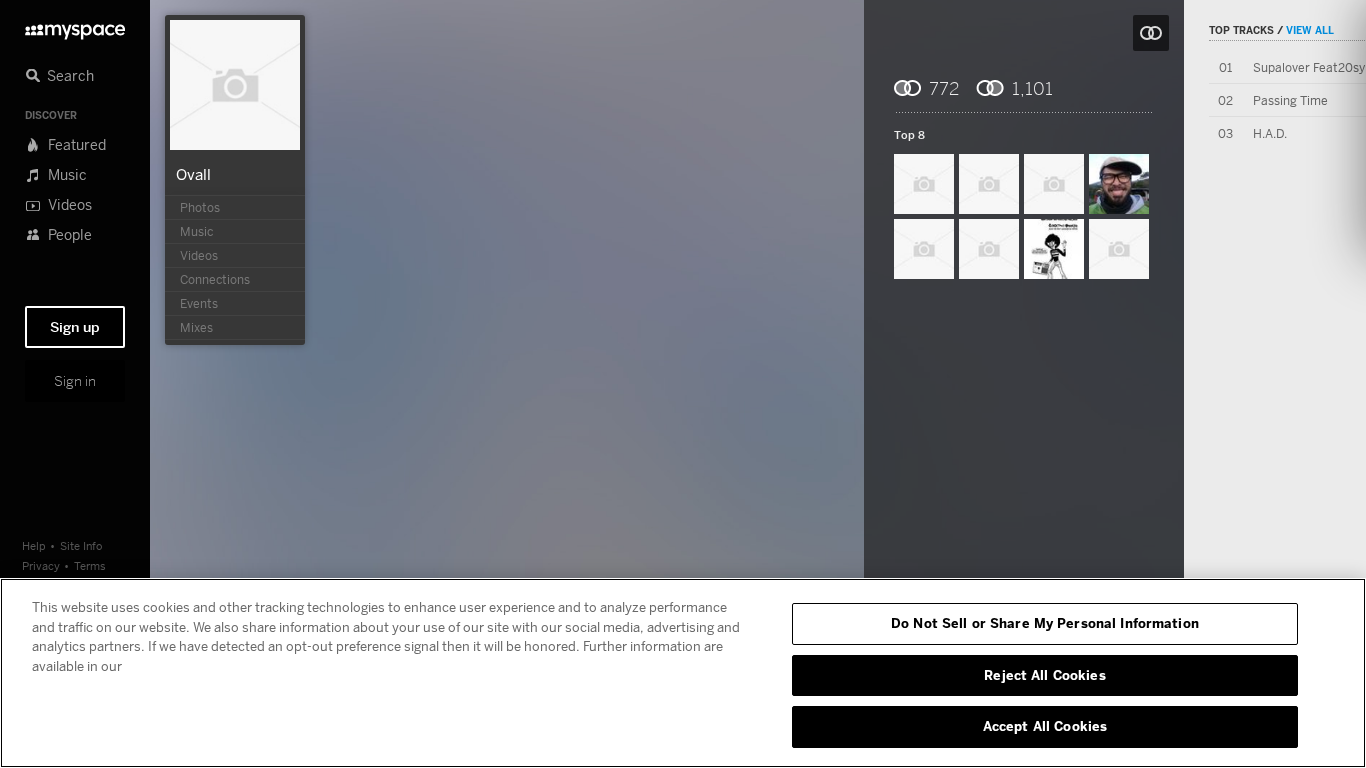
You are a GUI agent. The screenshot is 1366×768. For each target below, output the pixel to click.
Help (34, 545)
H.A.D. (1270, 133)
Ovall (193, 174)
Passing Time (1290, 100)
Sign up (75, 327)
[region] (683, 673)
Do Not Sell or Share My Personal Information (1045, 623)
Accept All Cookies (1045, 726)
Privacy (41, 565)
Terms (90, 565)
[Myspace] (75, 26)
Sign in (75, 381)
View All (1310, 30)
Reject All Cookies (1044, 675)
